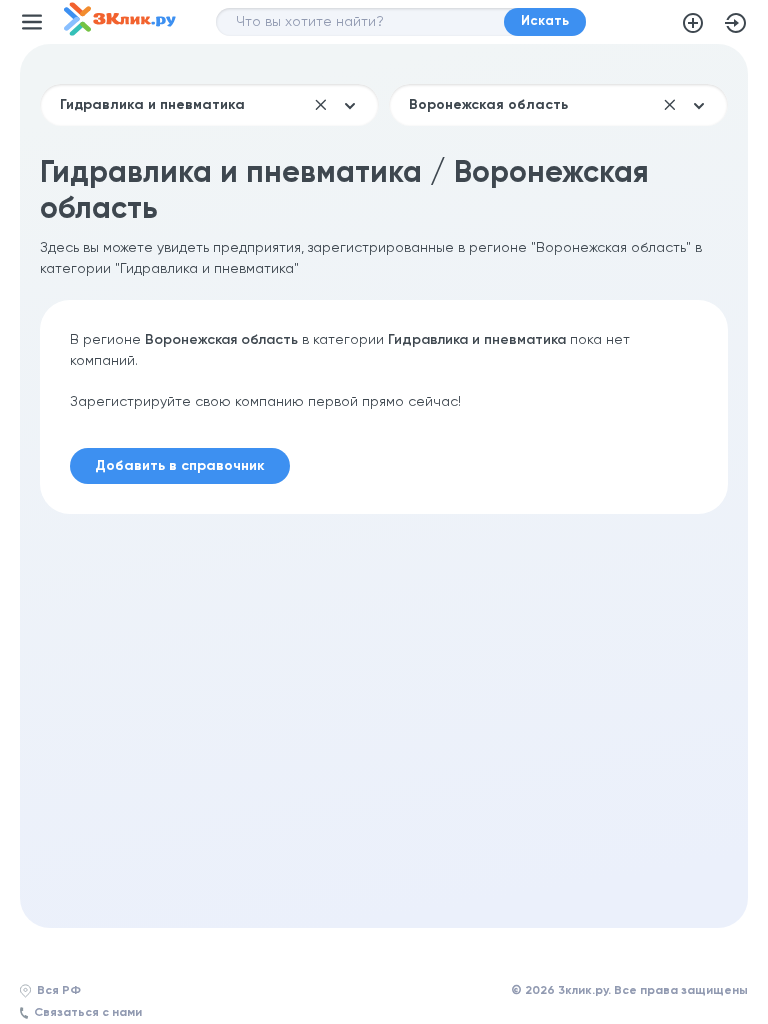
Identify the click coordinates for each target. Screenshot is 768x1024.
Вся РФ (59, 991)
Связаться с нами (88, 1013)
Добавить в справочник (693, 23)
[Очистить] (321, 105)
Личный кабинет (736, 23)
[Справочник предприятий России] (120, 32)
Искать (545, 21)
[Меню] (32, 22)
